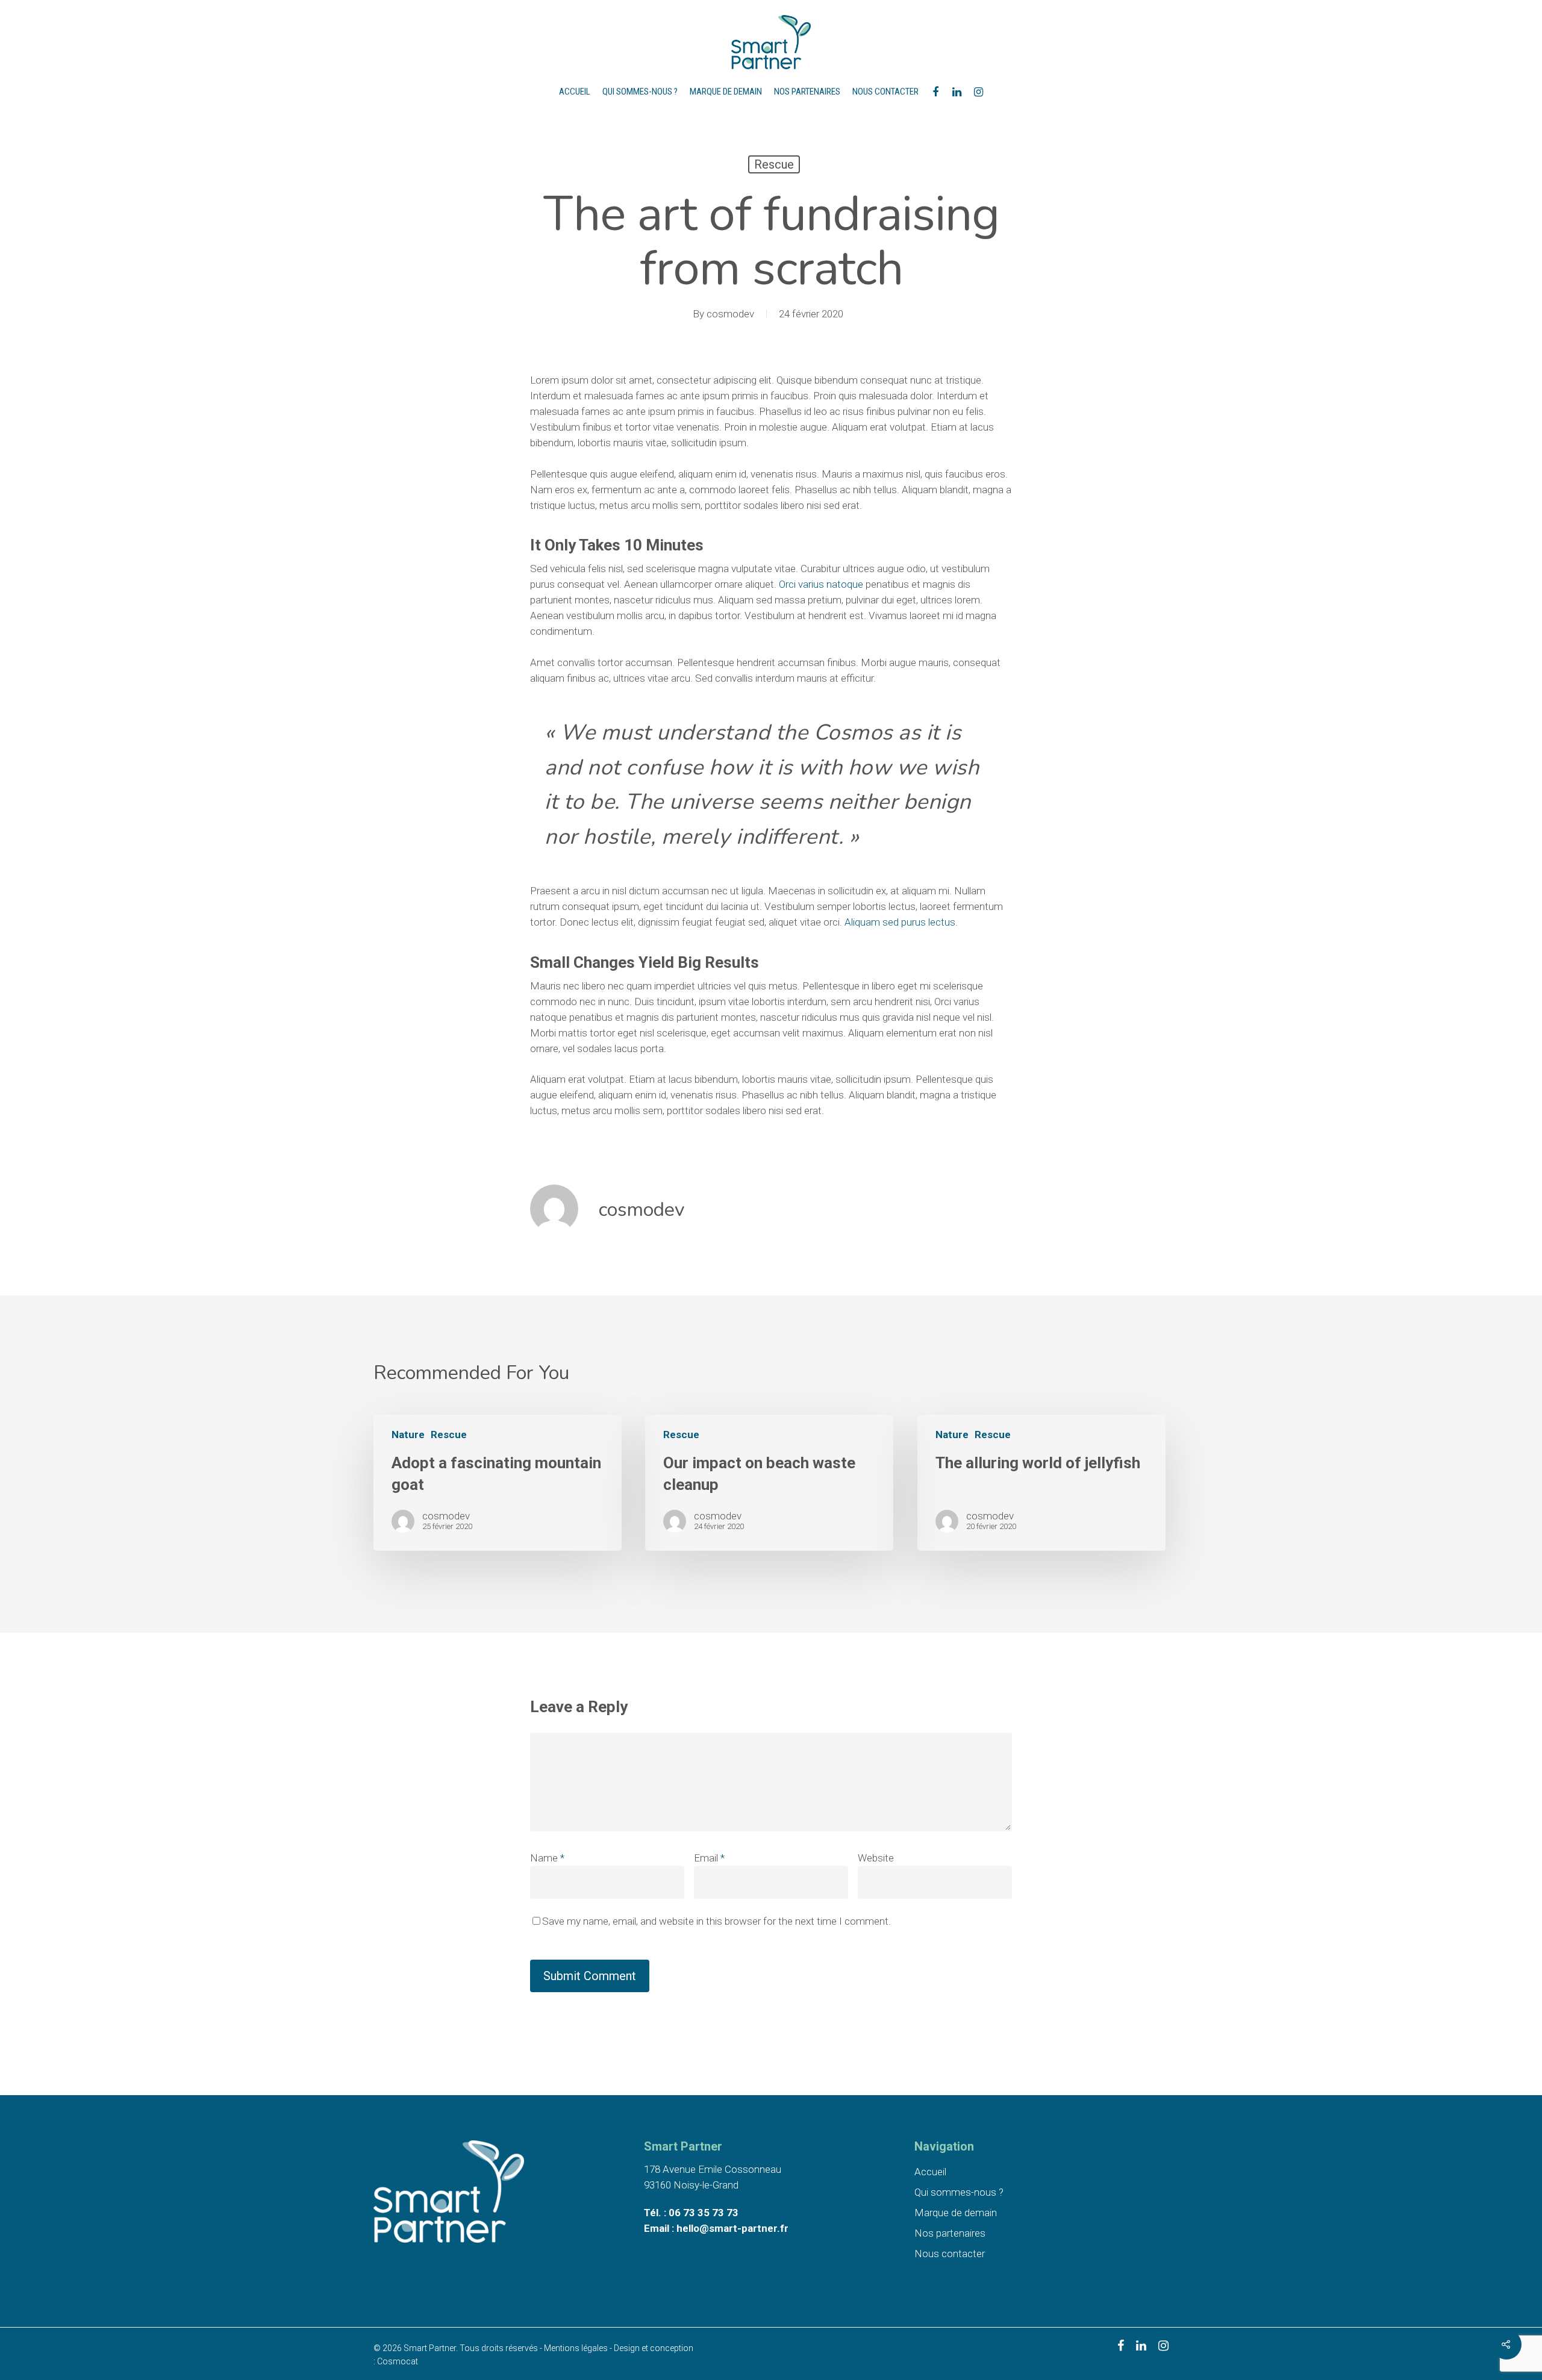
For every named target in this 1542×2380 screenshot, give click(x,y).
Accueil (575, 92)
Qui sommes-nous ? (640, 92)
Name (547, 1858)
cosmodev (730, 314)
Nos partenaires (807, 92)
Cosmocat (398, 2361)
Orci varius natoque (821, 584)
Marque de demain (726, 92)
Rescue (774, 164)
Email (709, 1858)
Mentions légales (576, 2348)
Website (876, 1858)
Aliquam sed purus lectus (900, 922)
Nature (408, 1435)
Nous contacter (885, 92)
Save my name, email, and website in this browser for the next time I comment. (716, 1921)
